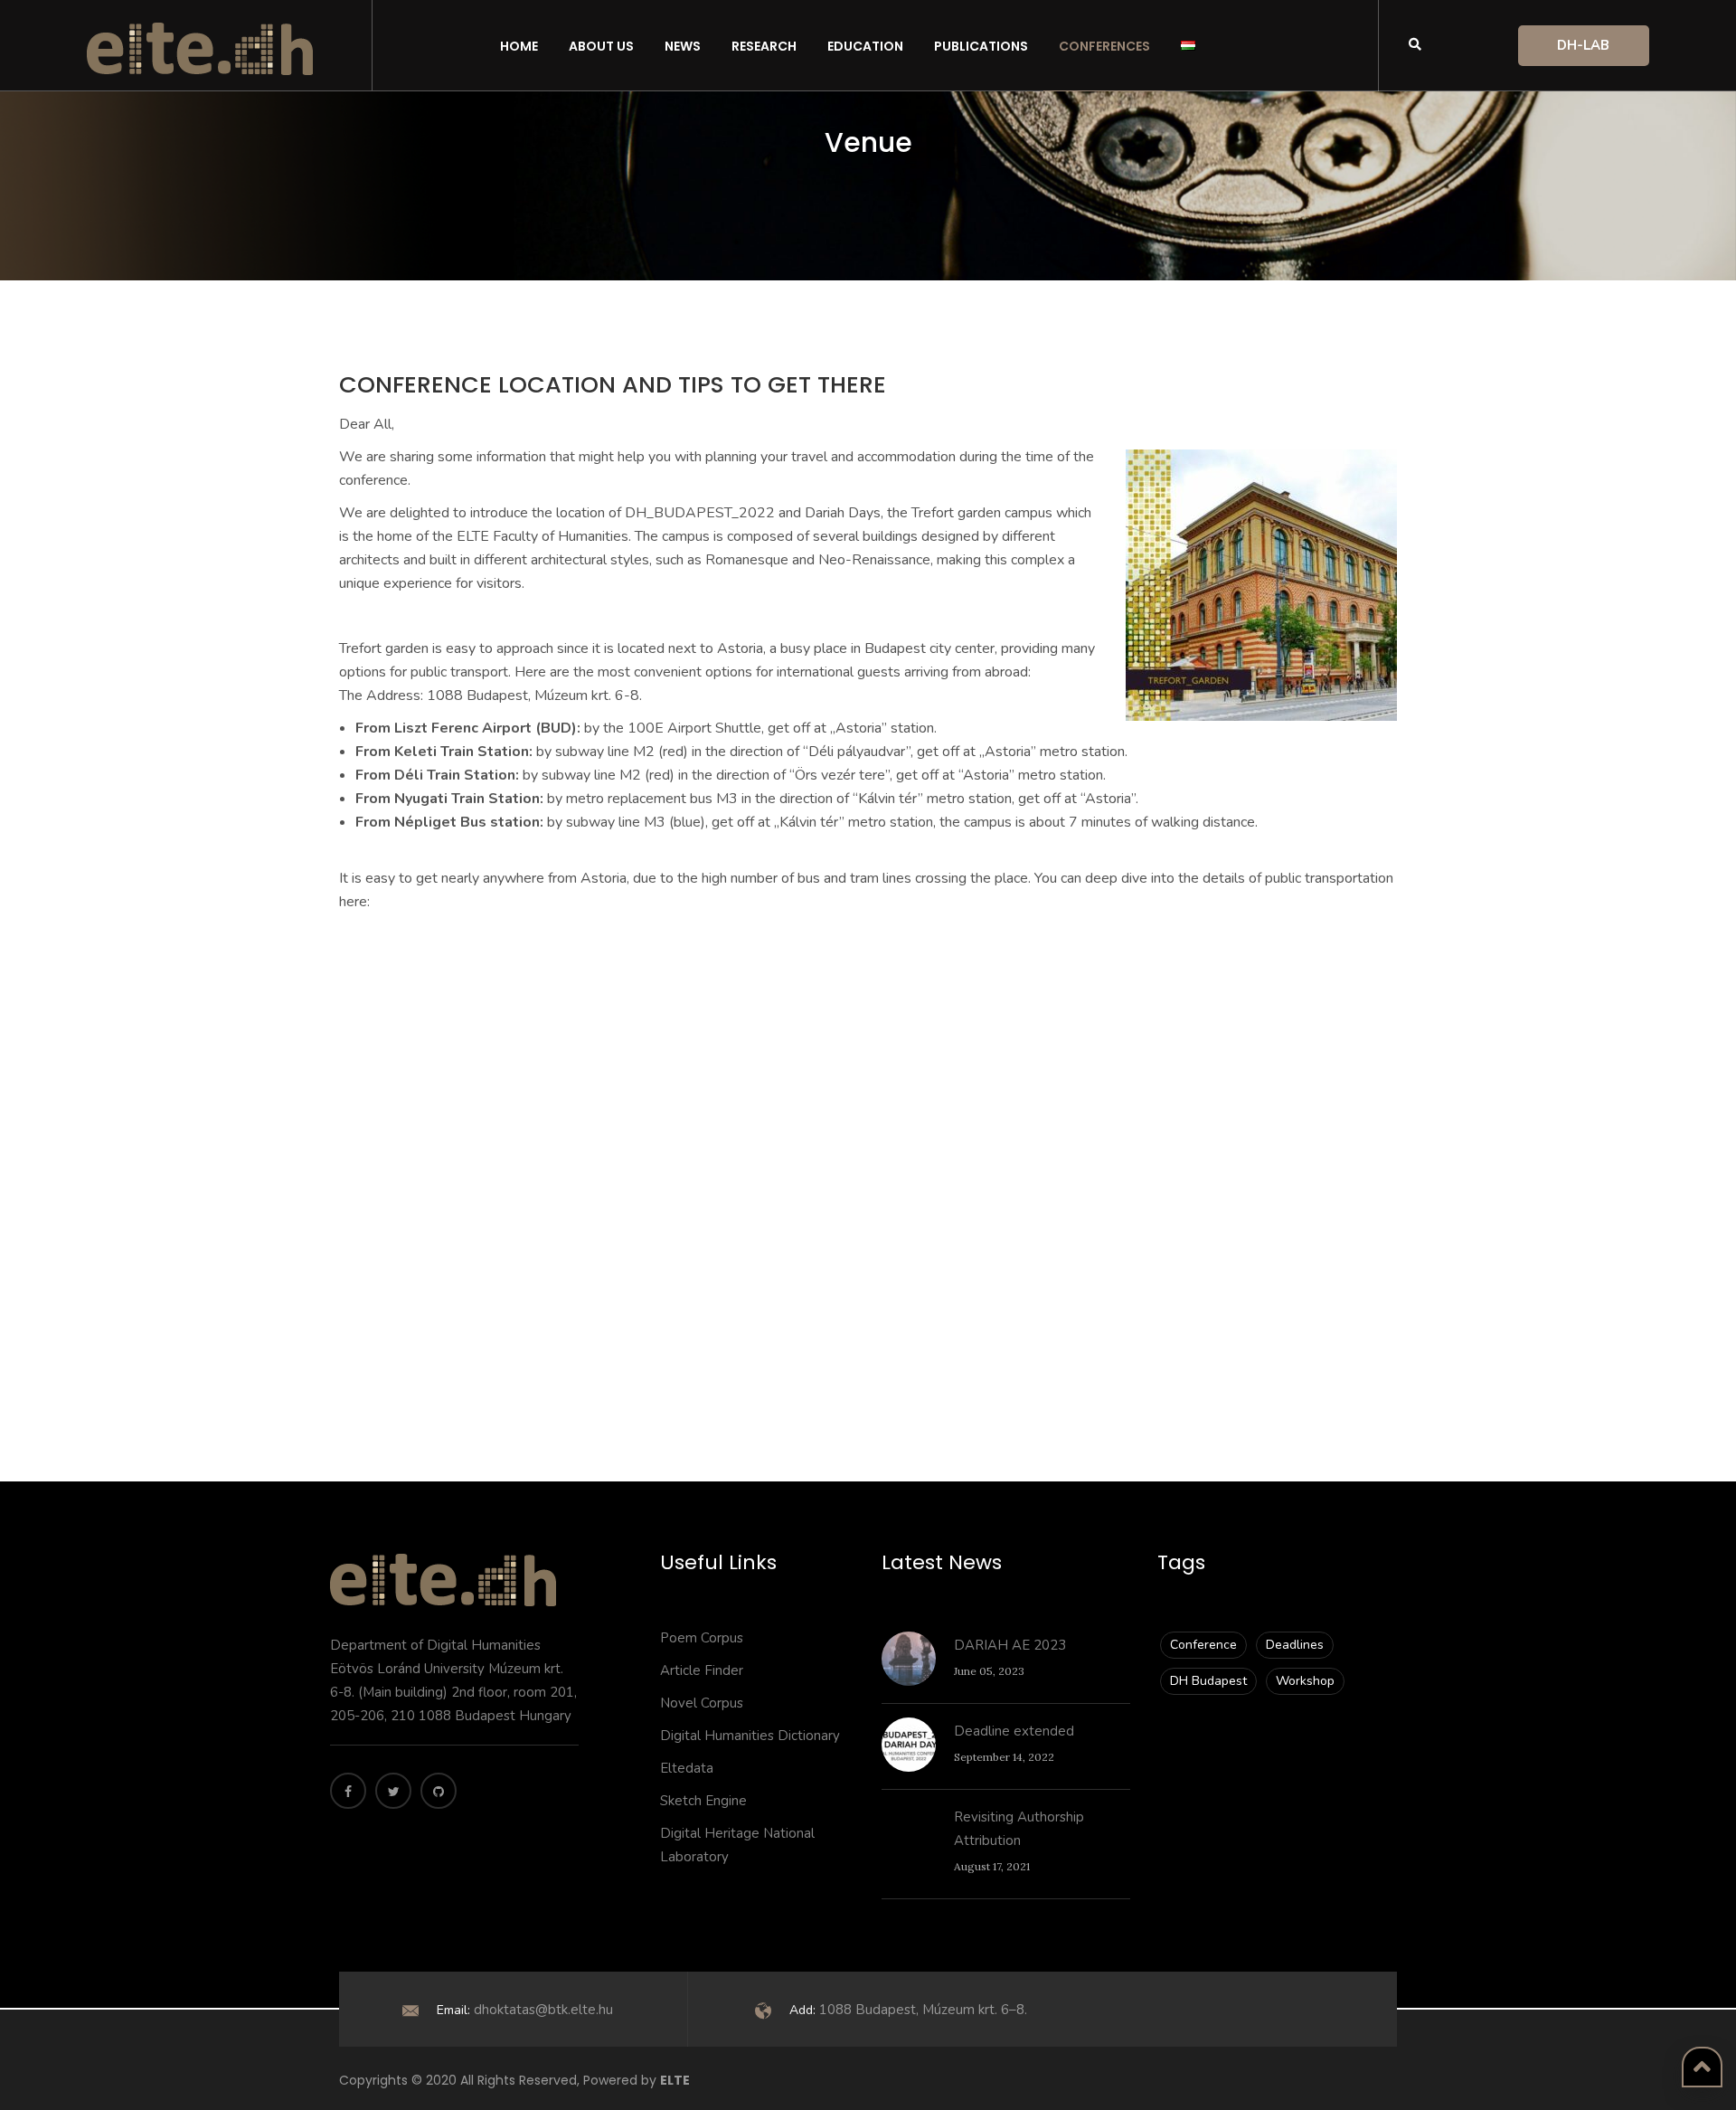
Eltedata (687, 1768)
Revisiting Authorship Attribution (1019, 1829)
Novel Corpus (702, 1703)
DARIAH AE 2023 (1010, 1645)
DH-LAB (1583, 45)
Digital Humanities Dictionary (750, 1736)
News (683, 46)
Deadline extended (1014, 1731)
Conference (1203, 1645)
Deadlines (1295, 1645)
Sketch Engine (703, 1801)
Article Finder (702, 1670)
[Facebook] (348, 1791)
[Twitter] (393, 1791)
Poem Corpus (702, 1638)
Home (519, 46)
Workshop (1305, 1681)
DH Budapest (1208, 1681)
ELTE (675, 2080)
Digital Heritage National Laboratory (737, 1845)
